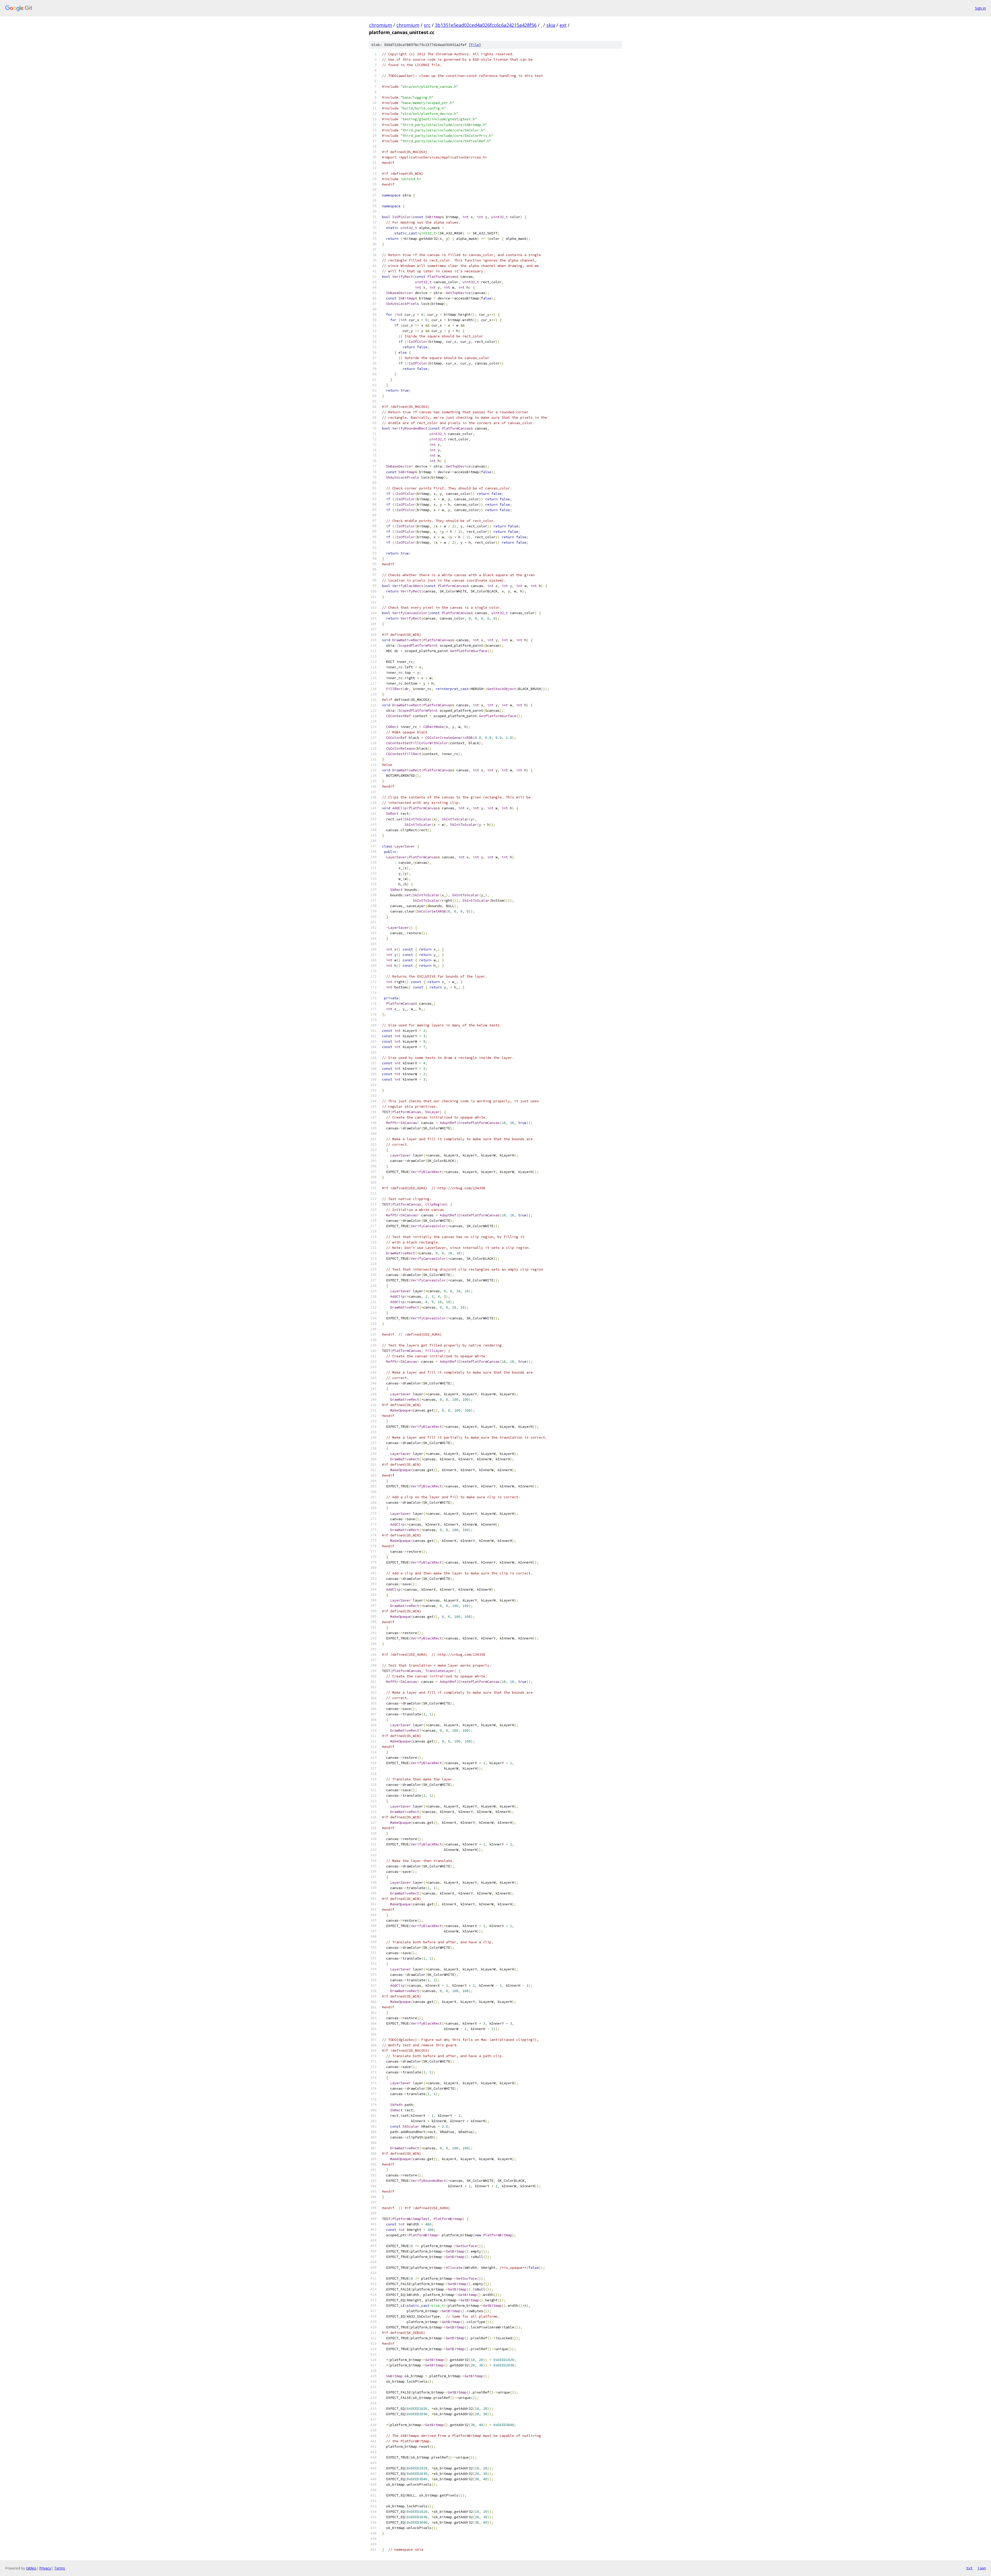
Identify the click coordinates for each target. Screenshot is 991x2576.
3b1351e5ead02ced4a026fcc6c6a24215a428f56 (486, 25)
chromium (381, 25)
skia (551, 25)
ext (563, 25)
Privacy (45, 2568)
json (982, 2568)
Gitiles (31, 2568)
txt (969, 2568)
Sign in (980, 8)
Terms (60, 2568)
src (427, 25)
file (475, 45)
